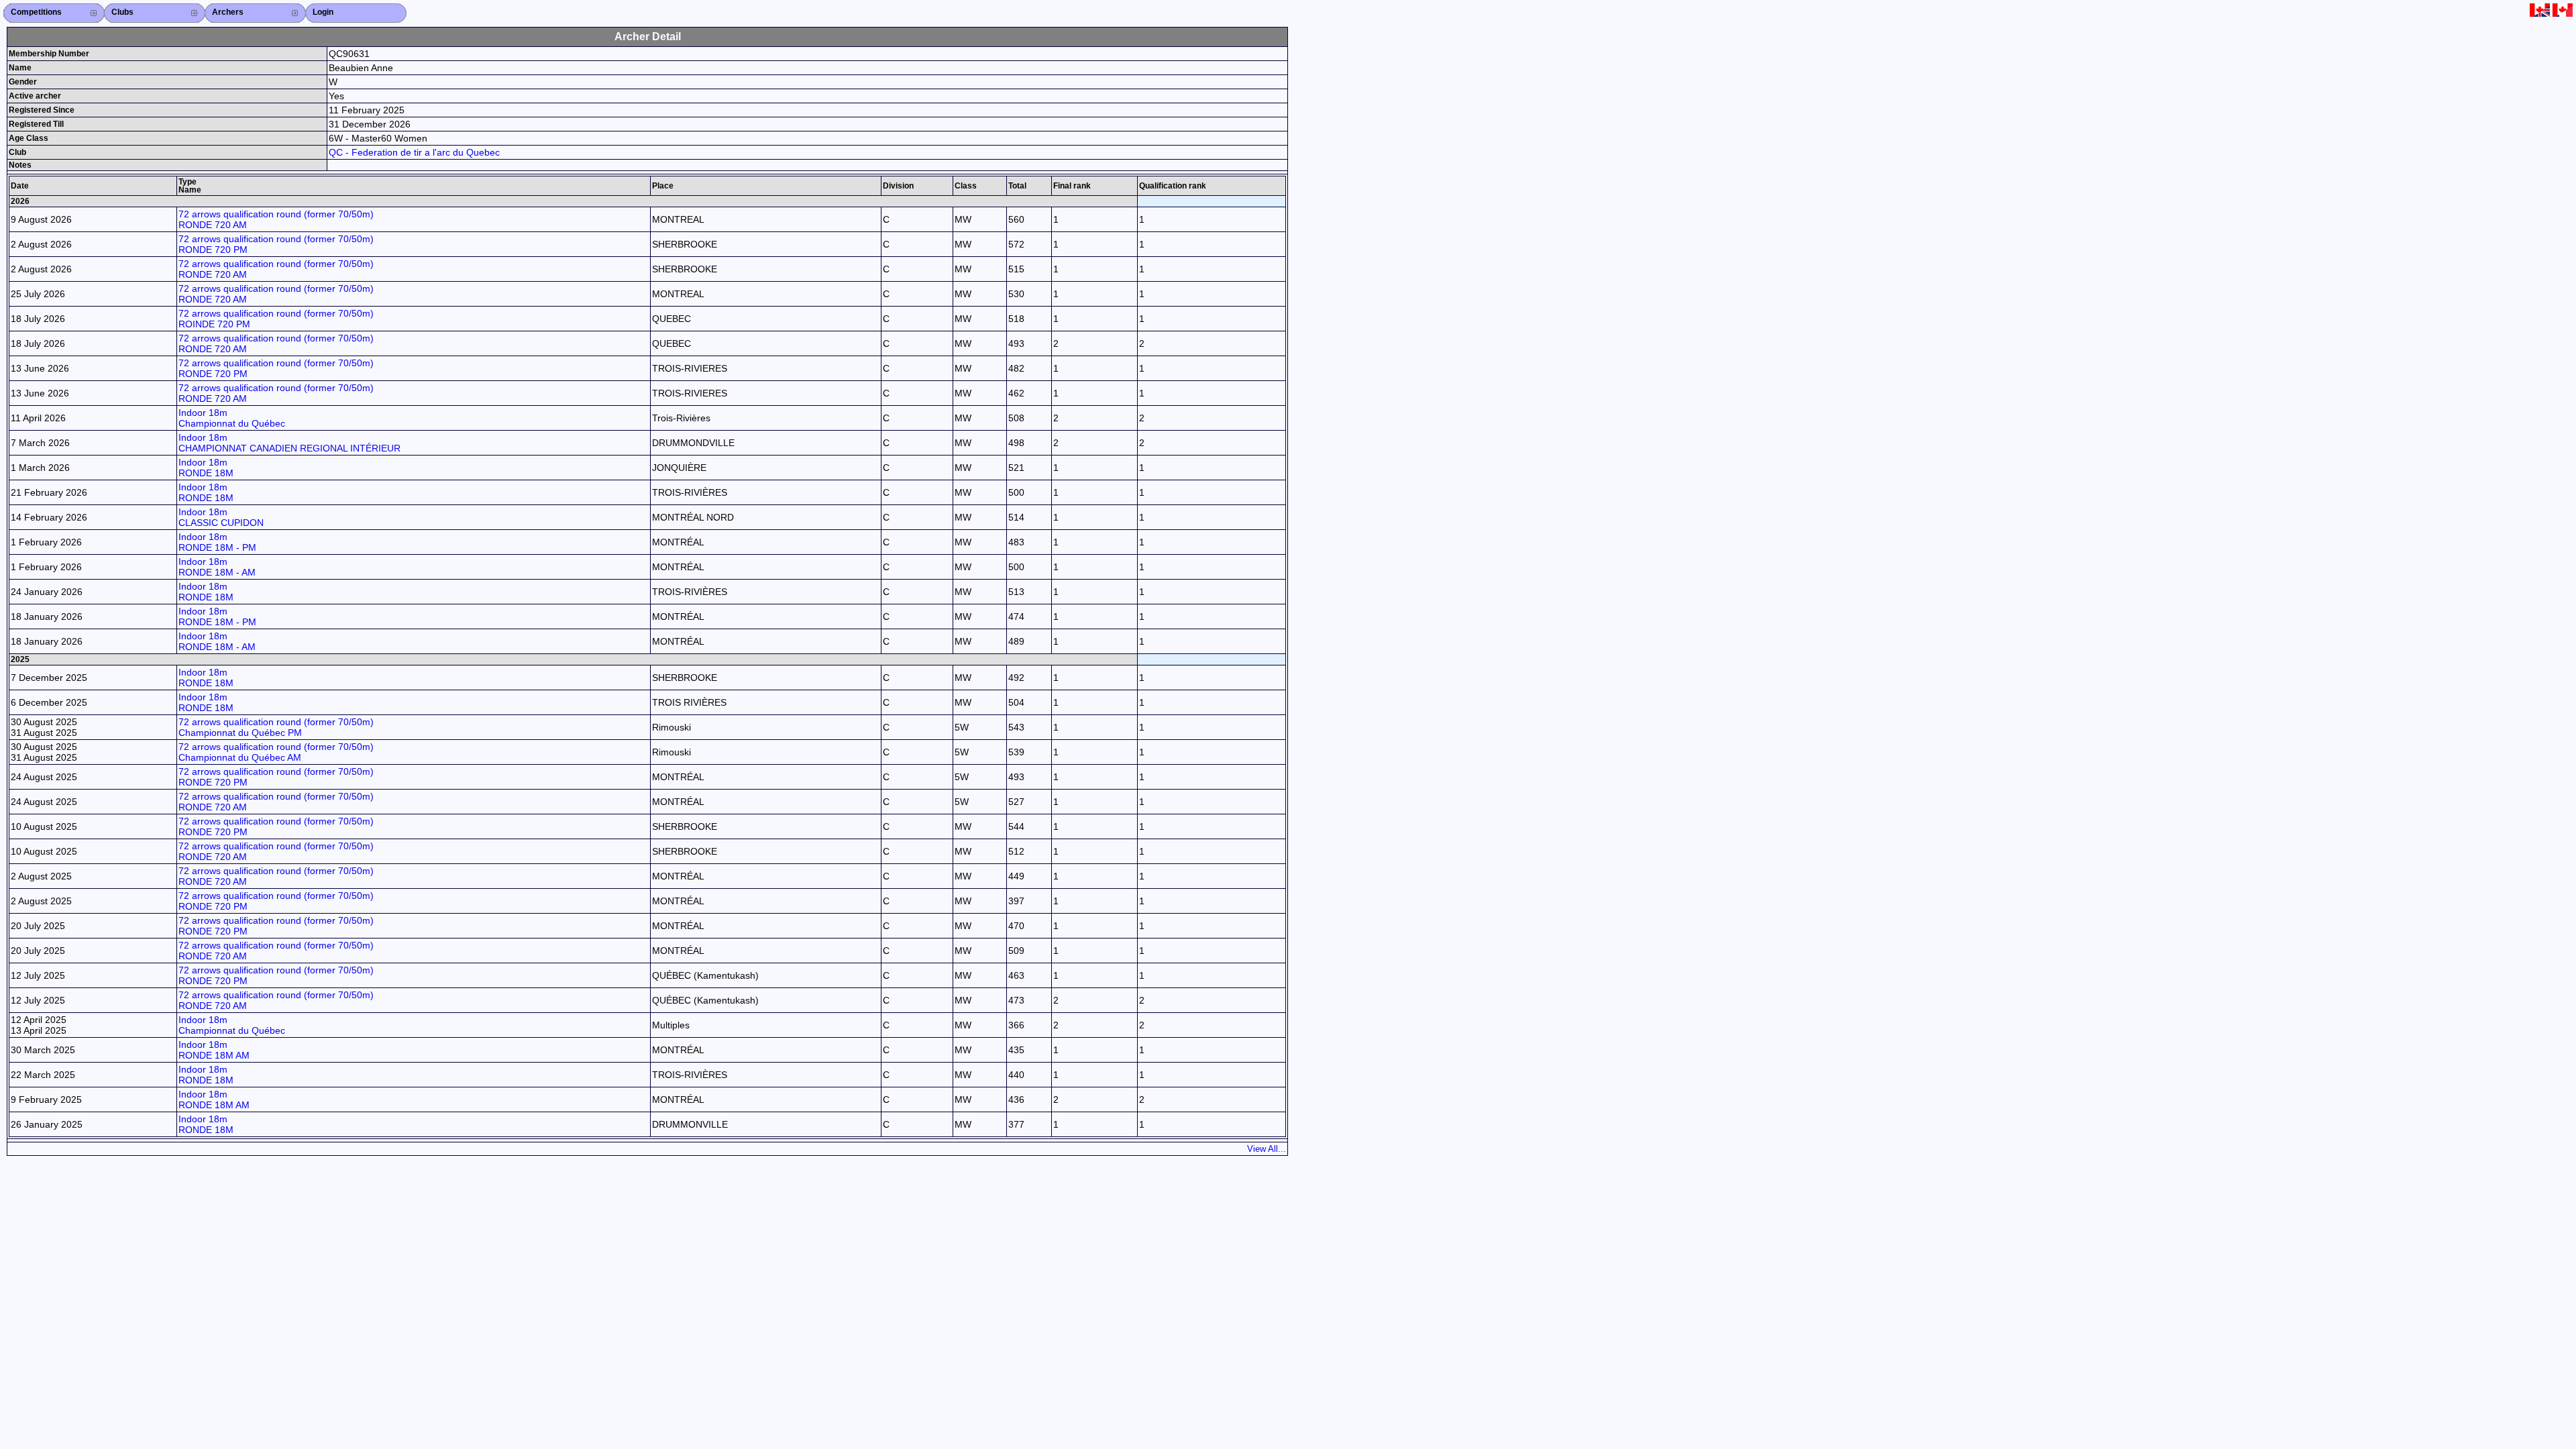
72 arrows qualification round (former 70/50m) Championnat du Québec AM (276, 752)
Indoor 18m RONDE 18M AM (214, 1050)
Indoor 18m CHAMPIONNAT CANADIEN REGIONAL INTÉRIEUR (289, 443)
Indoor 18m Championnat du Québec (232, 418)
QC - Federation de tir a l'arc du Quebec (414, 152)
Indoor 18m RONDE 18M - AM (217, 567)
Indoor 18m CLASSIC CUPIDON (221, 517)
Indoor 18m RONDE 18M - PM (217, 542)
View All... (1267, 1149)
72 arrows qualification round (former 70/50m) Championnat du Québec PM (276, 727)
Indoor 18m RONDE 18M (206, 468)
